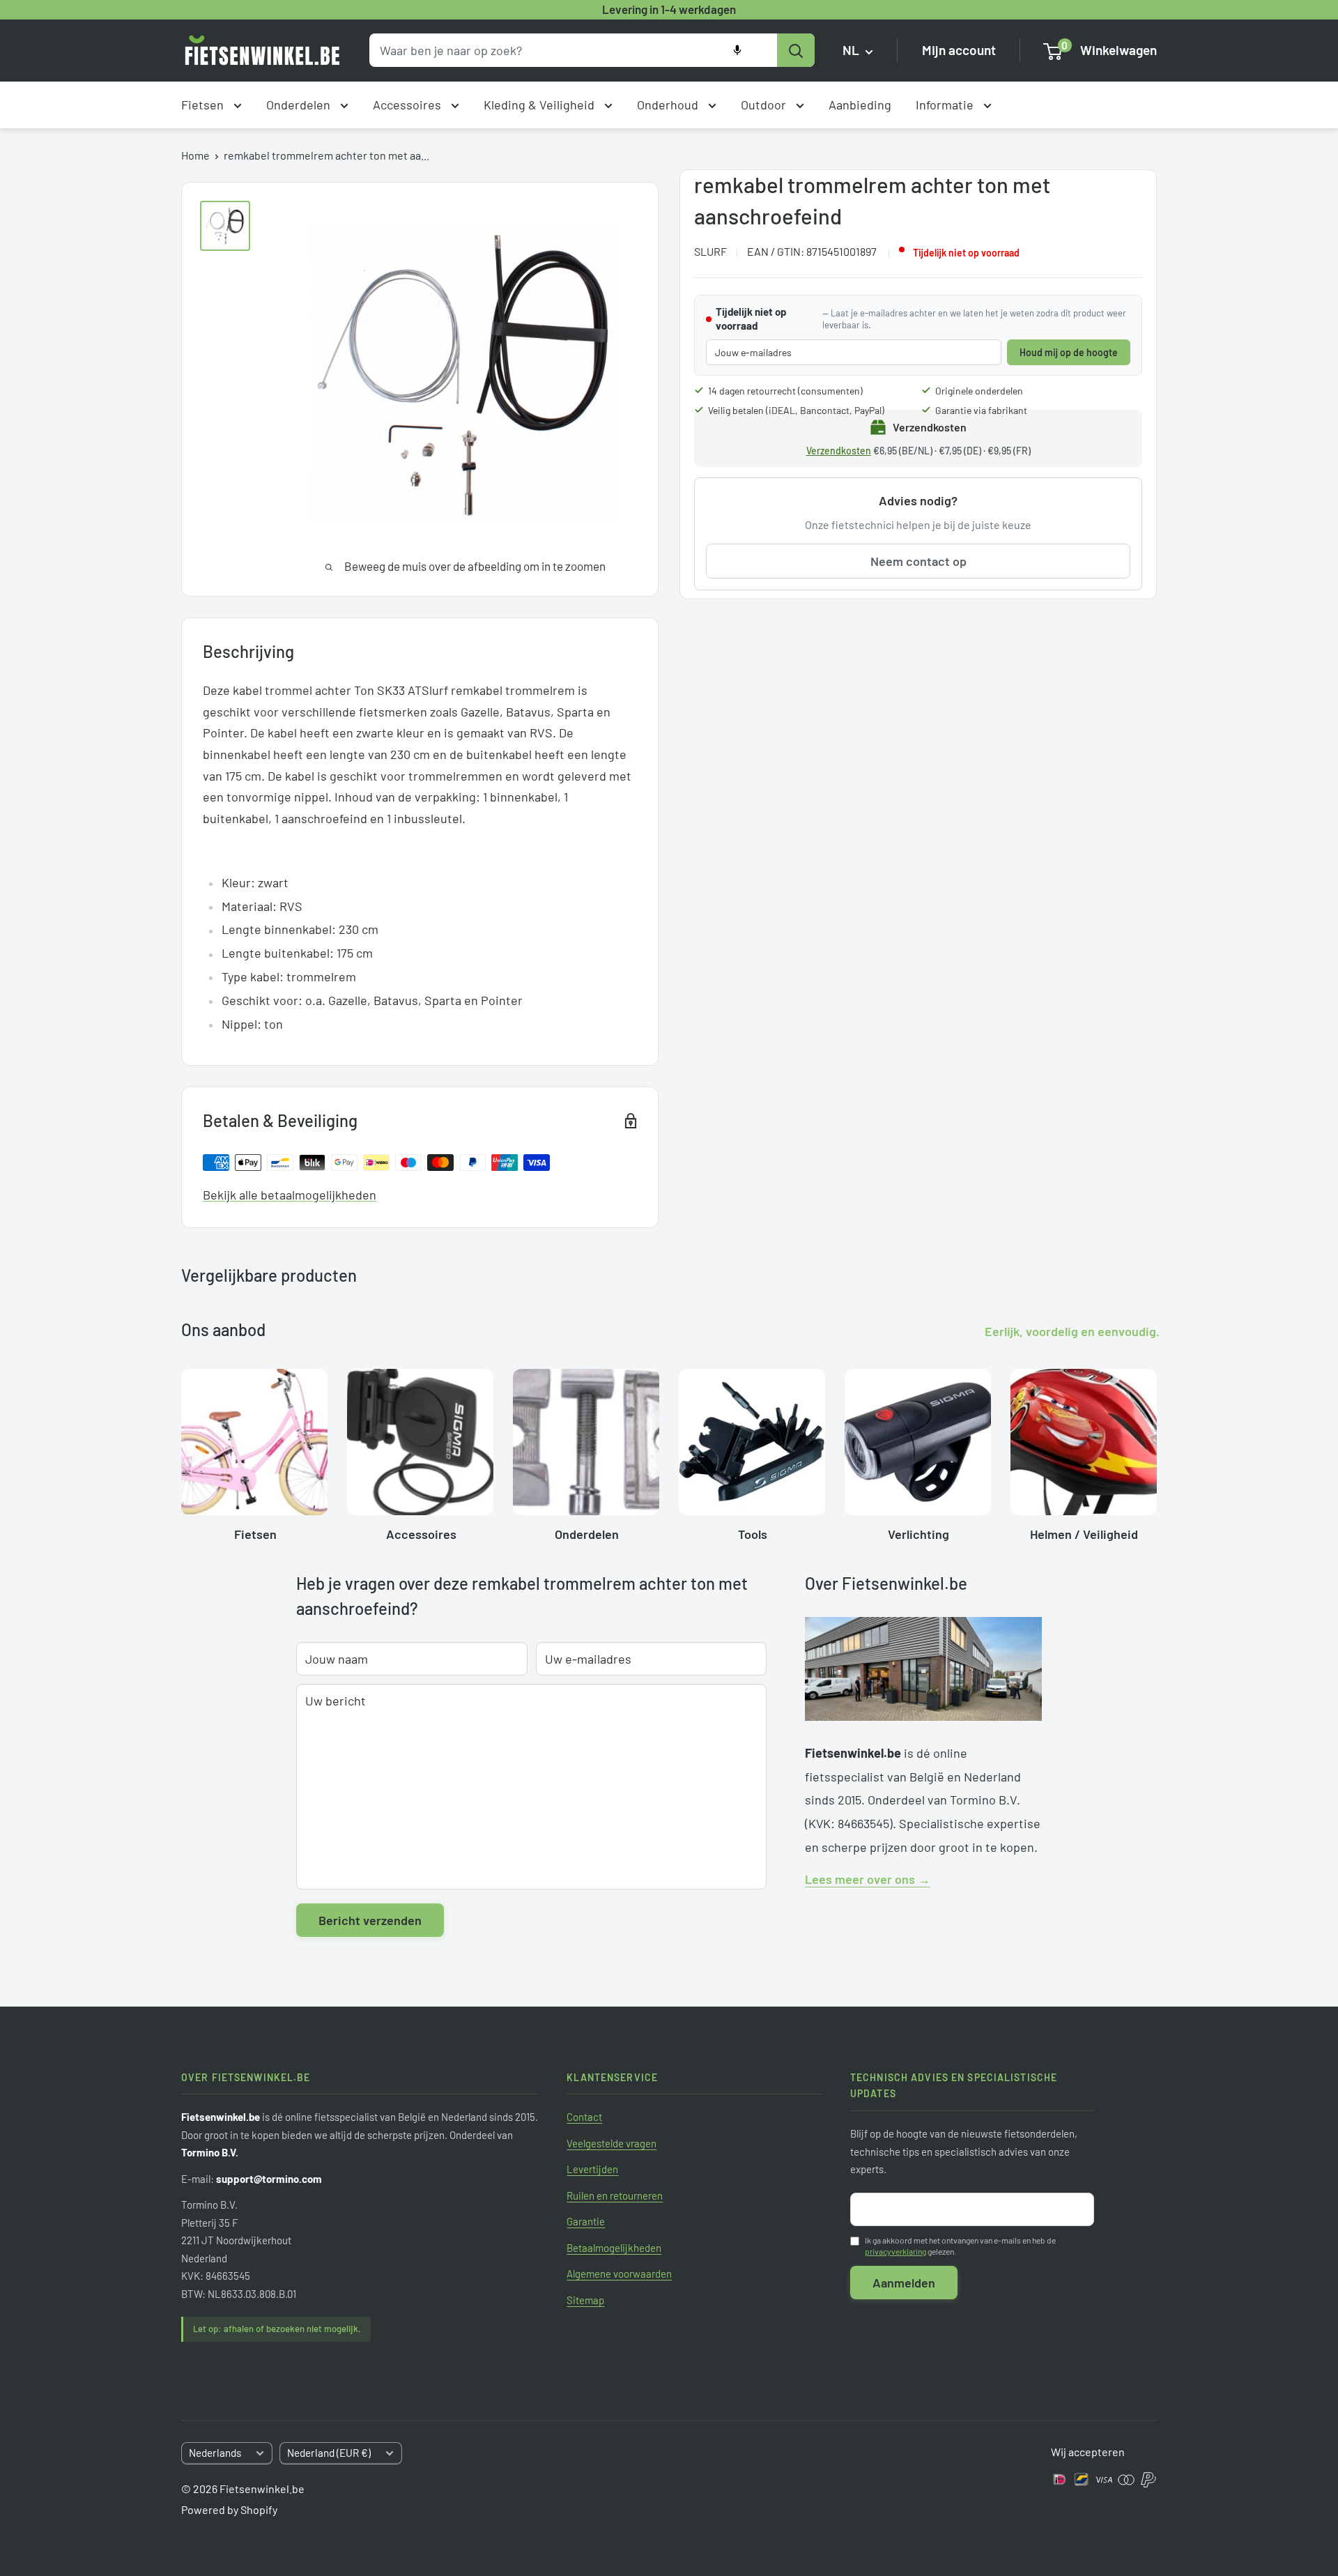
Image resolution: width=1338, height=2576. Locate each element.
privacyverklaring (895, 2251)
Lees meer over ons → (868, 1879)
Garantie (586, 2221)
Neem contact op (918, 561)
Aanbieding (860, 105)
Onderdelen (300, 105)
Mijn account (959, 51)
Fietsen (204, 105)
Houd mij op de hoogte (1069, 352)
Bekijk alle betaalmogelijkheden (290, 1195)
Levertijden (592, 2169)
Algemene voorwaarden (619, 2274)
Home (195, 155)
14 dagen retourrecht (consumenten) (785, 391)
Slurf (710, 251)
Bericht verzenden (370, 1920)
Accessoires (408, 105)
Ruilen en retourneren (615, 2195)
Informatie (946, 105)
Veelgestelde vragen (612, 2143)
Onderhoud (669, 105)
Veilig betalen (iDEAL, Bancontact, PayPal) (796, 410)
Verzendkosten (839, 451)
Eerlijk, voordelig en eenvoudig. (1072, 1331)
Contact (584, 2117)
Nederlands (215, 2453)
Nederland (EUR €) (329, 2453)
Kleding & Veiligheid (540, 105)
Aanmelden (904, 2283)
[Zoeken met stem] (737, 50)
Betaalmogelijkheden (614, 2248)
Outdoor (765, 105)
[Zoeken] (796, 50)
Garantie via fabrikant (981, 410)
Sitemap (585, 2300)
